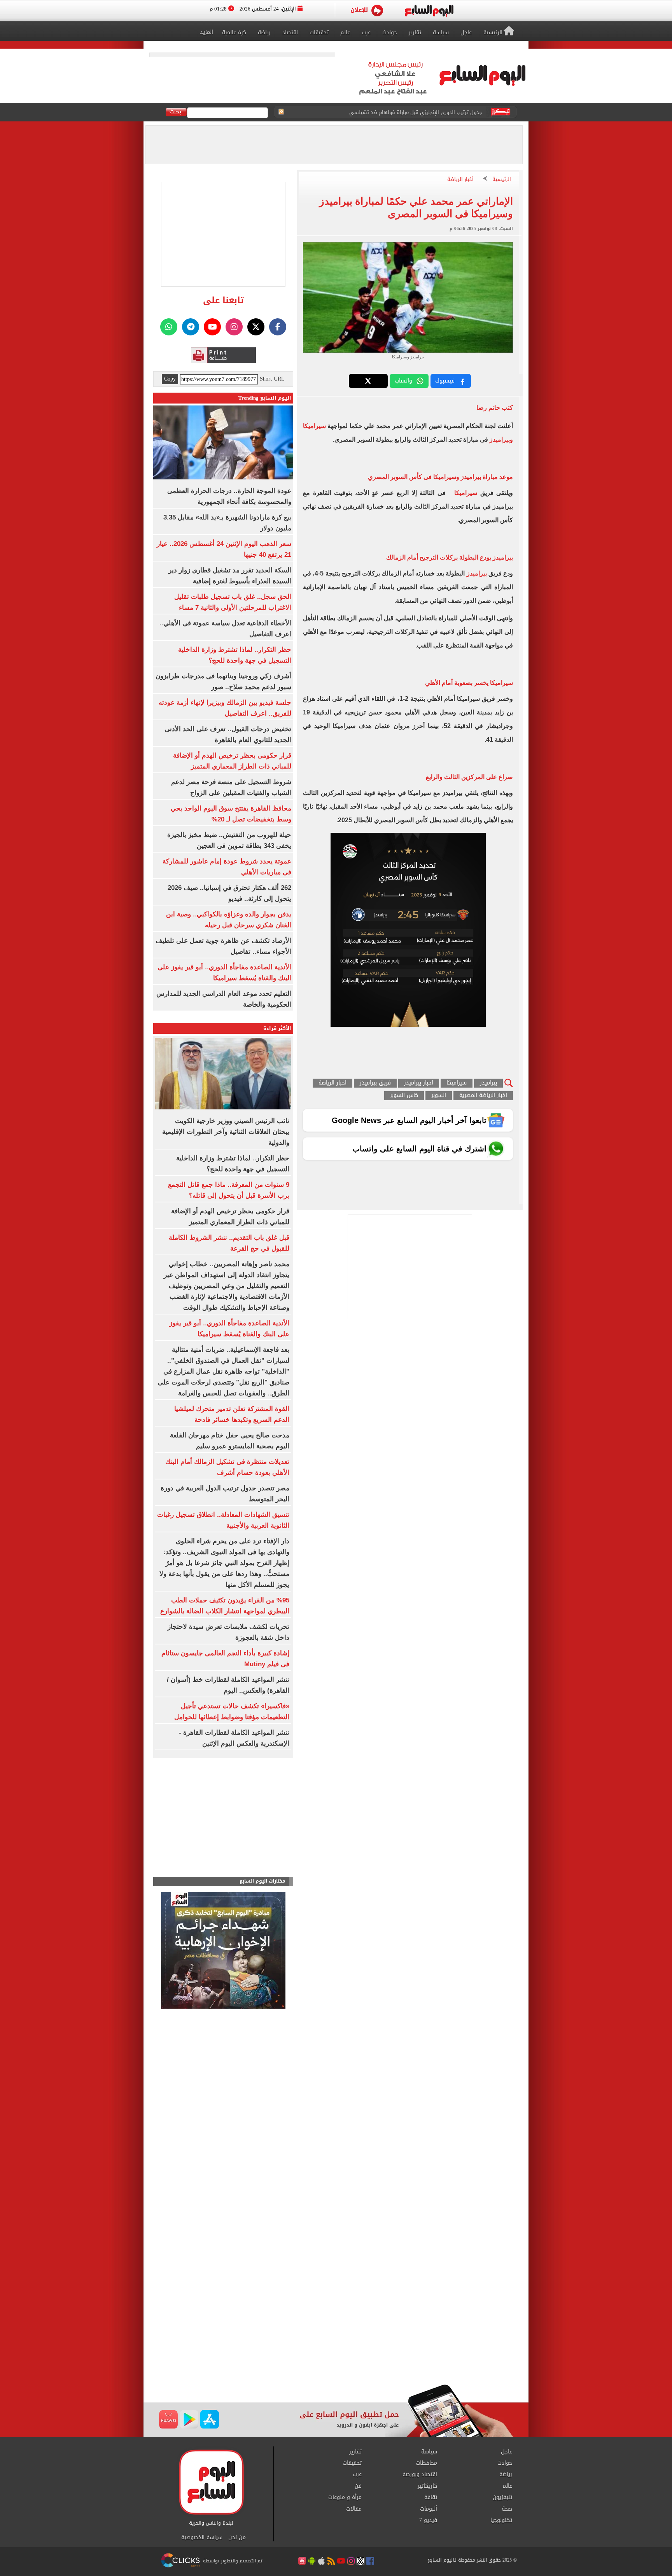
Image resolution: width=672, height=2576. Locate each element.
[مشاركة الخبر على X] (368, 381)
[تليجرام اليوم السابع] (191, 327)
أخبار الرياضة (460, 180)
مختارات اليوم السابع (262, 1881)
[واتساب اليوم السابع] (169, 327)
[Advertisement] (336, 2322)
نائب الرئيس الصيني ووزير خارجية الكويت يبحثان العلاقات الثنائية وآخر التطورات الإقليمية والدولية (226, 1132)
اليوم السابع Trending (265, 398)
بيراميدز (477, 573)
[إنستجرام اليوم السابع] (234, 327)
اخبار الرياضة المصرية (483, 1096)
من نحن (237, 2537)
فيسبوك (445, 381)
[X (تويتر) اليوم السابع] (256, 327)
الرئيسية (502, 180)
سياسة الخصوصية (202, 2537)
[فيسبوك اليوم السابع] (278, 327)
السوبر (439, 1096)
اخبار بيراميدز (419, 1083)
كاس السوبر (404, 1096)
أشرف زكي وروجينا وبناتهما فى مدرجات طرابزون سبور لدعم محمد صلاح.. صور (399, 112)
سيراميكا (465, 493)
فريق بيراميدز (375, 1083)
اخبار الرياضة (332, 1083)
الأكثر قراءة (277, 1028)
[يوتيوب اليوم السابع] (212, 327)
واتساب (403, 381)
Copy (170, 379)
